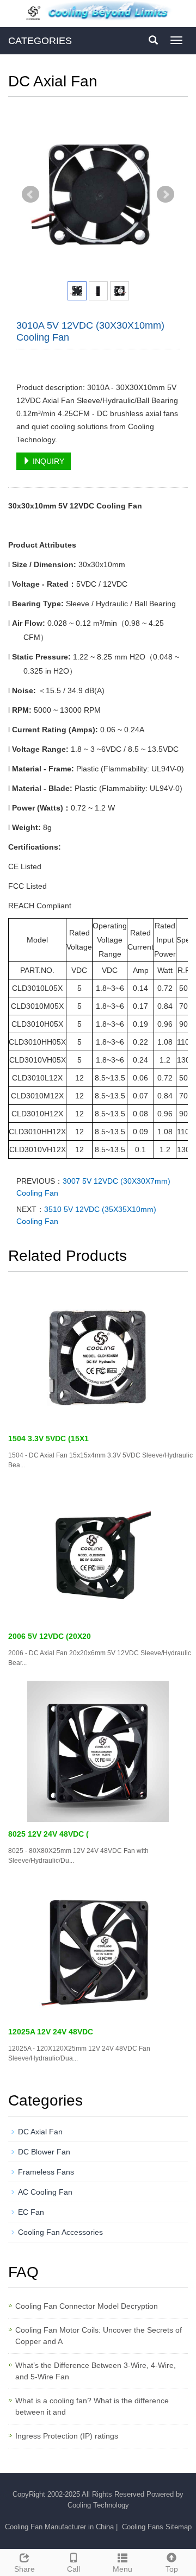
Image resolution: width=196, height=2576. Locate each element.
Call (73, 2569)
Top (172, 2569)
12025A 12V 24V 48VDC (51, 2032)
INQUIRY (47, 461)
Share (24, 2569)
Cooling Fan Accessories (60, 2232)
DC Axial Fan (40, 2132)
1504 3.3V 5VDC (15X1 (48, 1438)
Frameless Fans (46, 2172)
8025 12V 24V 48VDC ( (48, 1834)
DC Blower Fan (44, 2152)
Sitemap (179, 2527)
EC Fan (31, 2212)
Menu (122, 2569)
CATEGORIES (40, 41)
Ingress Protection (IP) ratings (67, 2436)
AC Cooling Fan (45, 2192)
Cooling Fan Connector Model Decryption (87, 2306)
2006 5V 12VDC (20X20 (50, 1636)
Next (166, 194)
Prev (30, 194)
